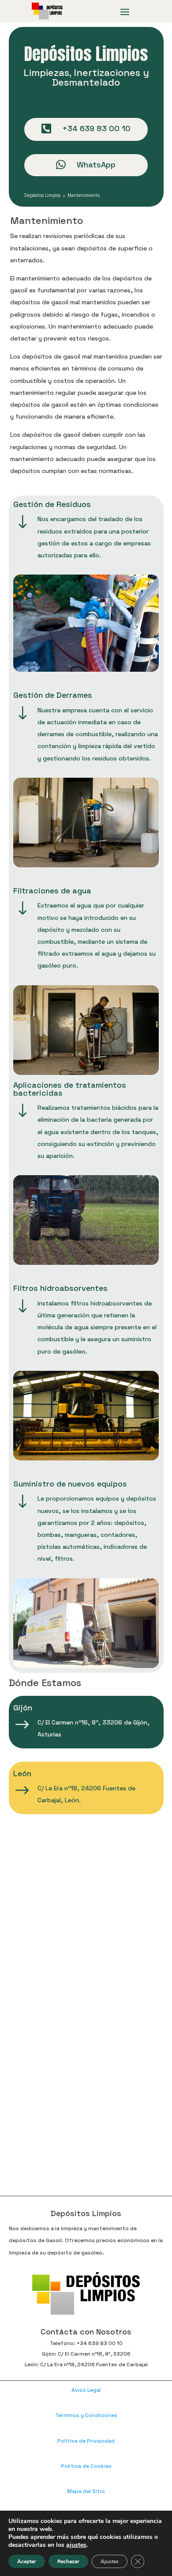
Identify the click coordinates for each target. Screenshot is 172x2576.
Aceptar (27, 2561)
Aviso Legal (86, 2390)
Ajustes (110, 2561)
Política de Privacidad (86, 2441)
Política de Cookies (86, 2466)
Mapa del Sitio (86, 2491)
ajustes (76, 2545)
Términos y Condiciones (86, 2415)
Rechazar (68, 2561)
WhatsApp (96, 165)
